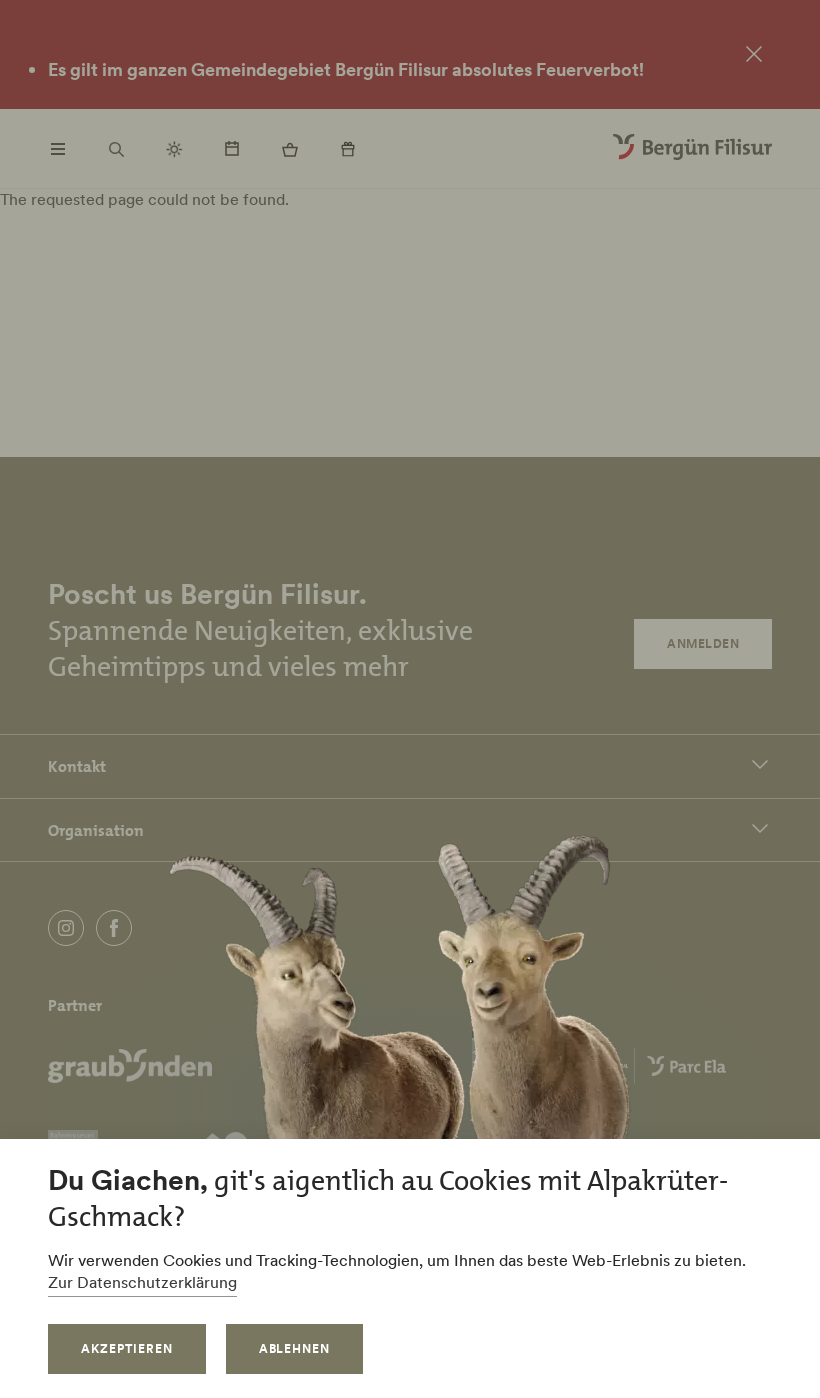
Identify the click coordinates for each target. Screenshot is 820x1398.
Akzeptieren (127, 1348)
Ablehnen (295, 1348)
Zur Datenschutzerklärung (142, 1282)
